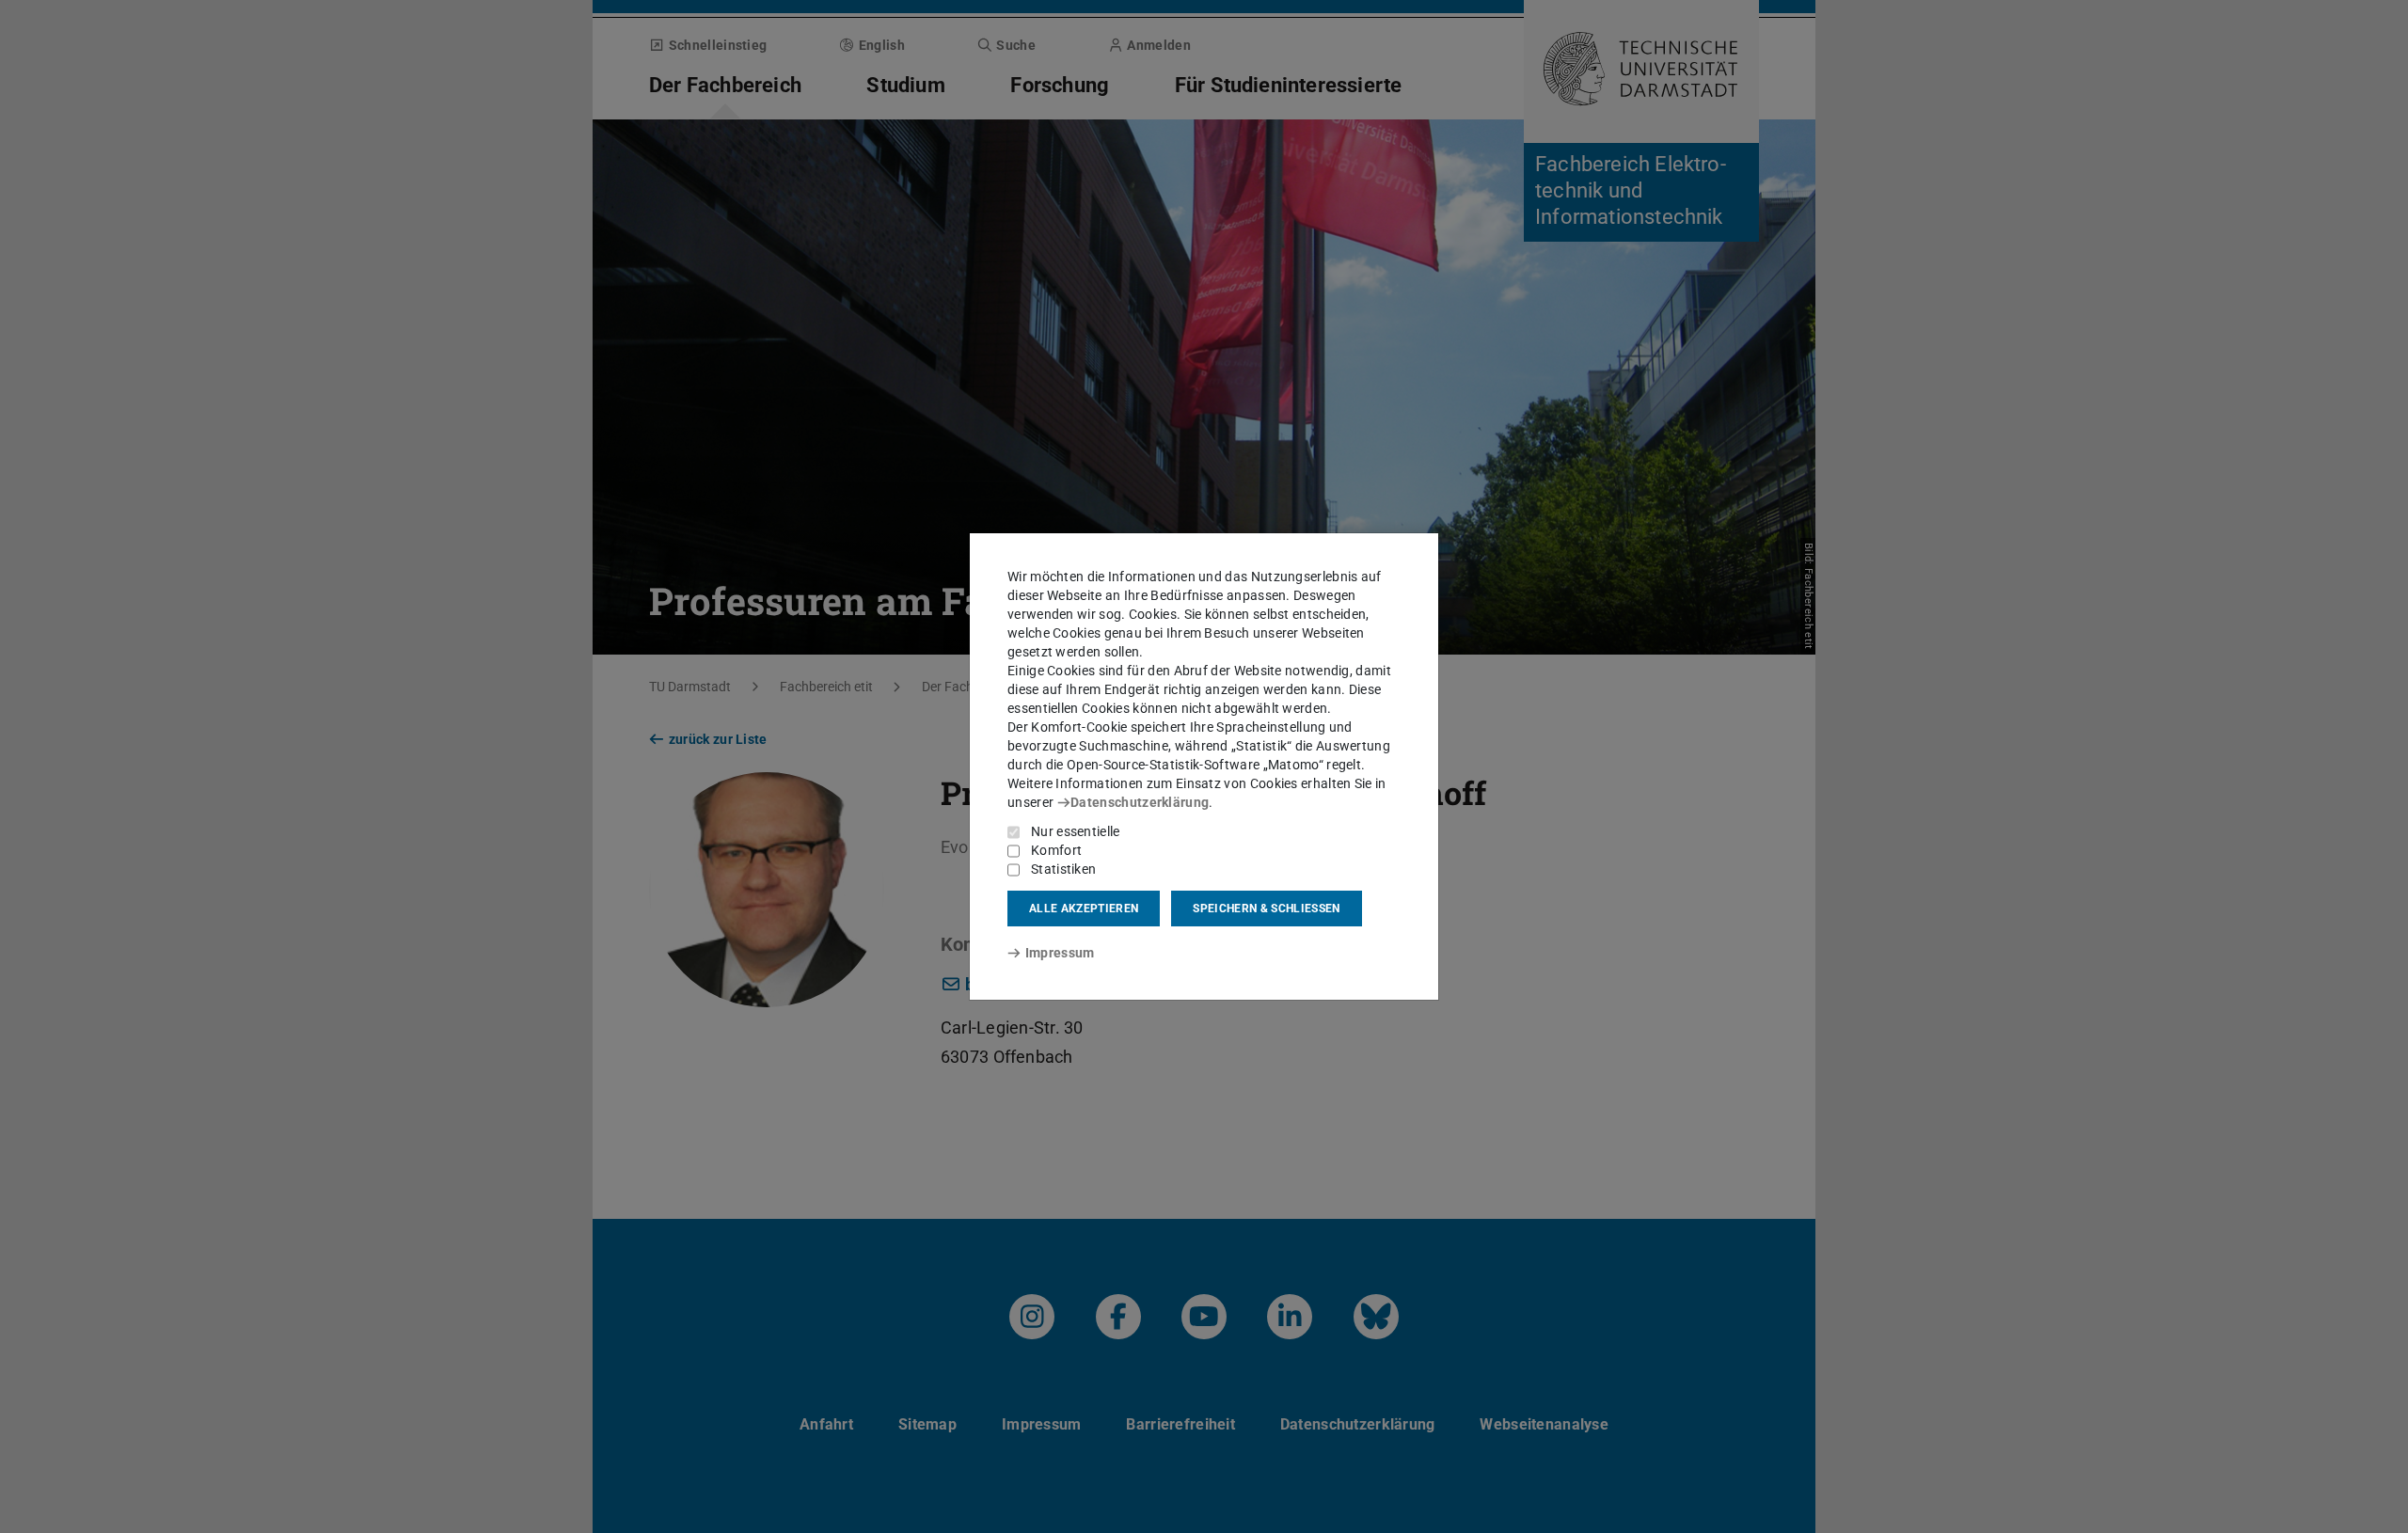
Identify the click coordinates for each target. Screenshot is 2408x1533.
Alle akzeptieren (1084, 909)
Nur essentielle (1076, 831)
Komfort (1056, 850)
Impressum (1060, 953)
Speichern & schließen (1266, 909)
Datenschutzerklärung (1140, 802)
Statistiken (1063, 869)
